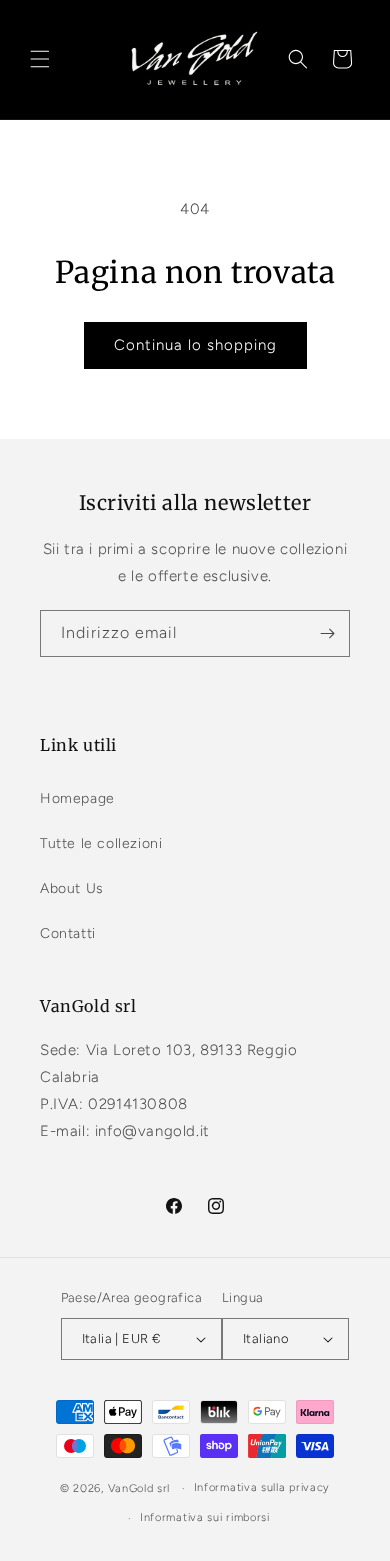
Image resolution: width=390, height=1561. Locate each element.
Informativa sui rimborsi (205, 1517)
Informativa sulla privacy (262, 1487)
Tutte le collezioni (101, 843)
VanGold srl (139, 1488)
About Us (72, 888)
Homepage (77, 798)
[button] (40, 59)
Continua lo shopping (195, 345)
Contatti (68, 933)
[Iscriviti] (327, 633)
